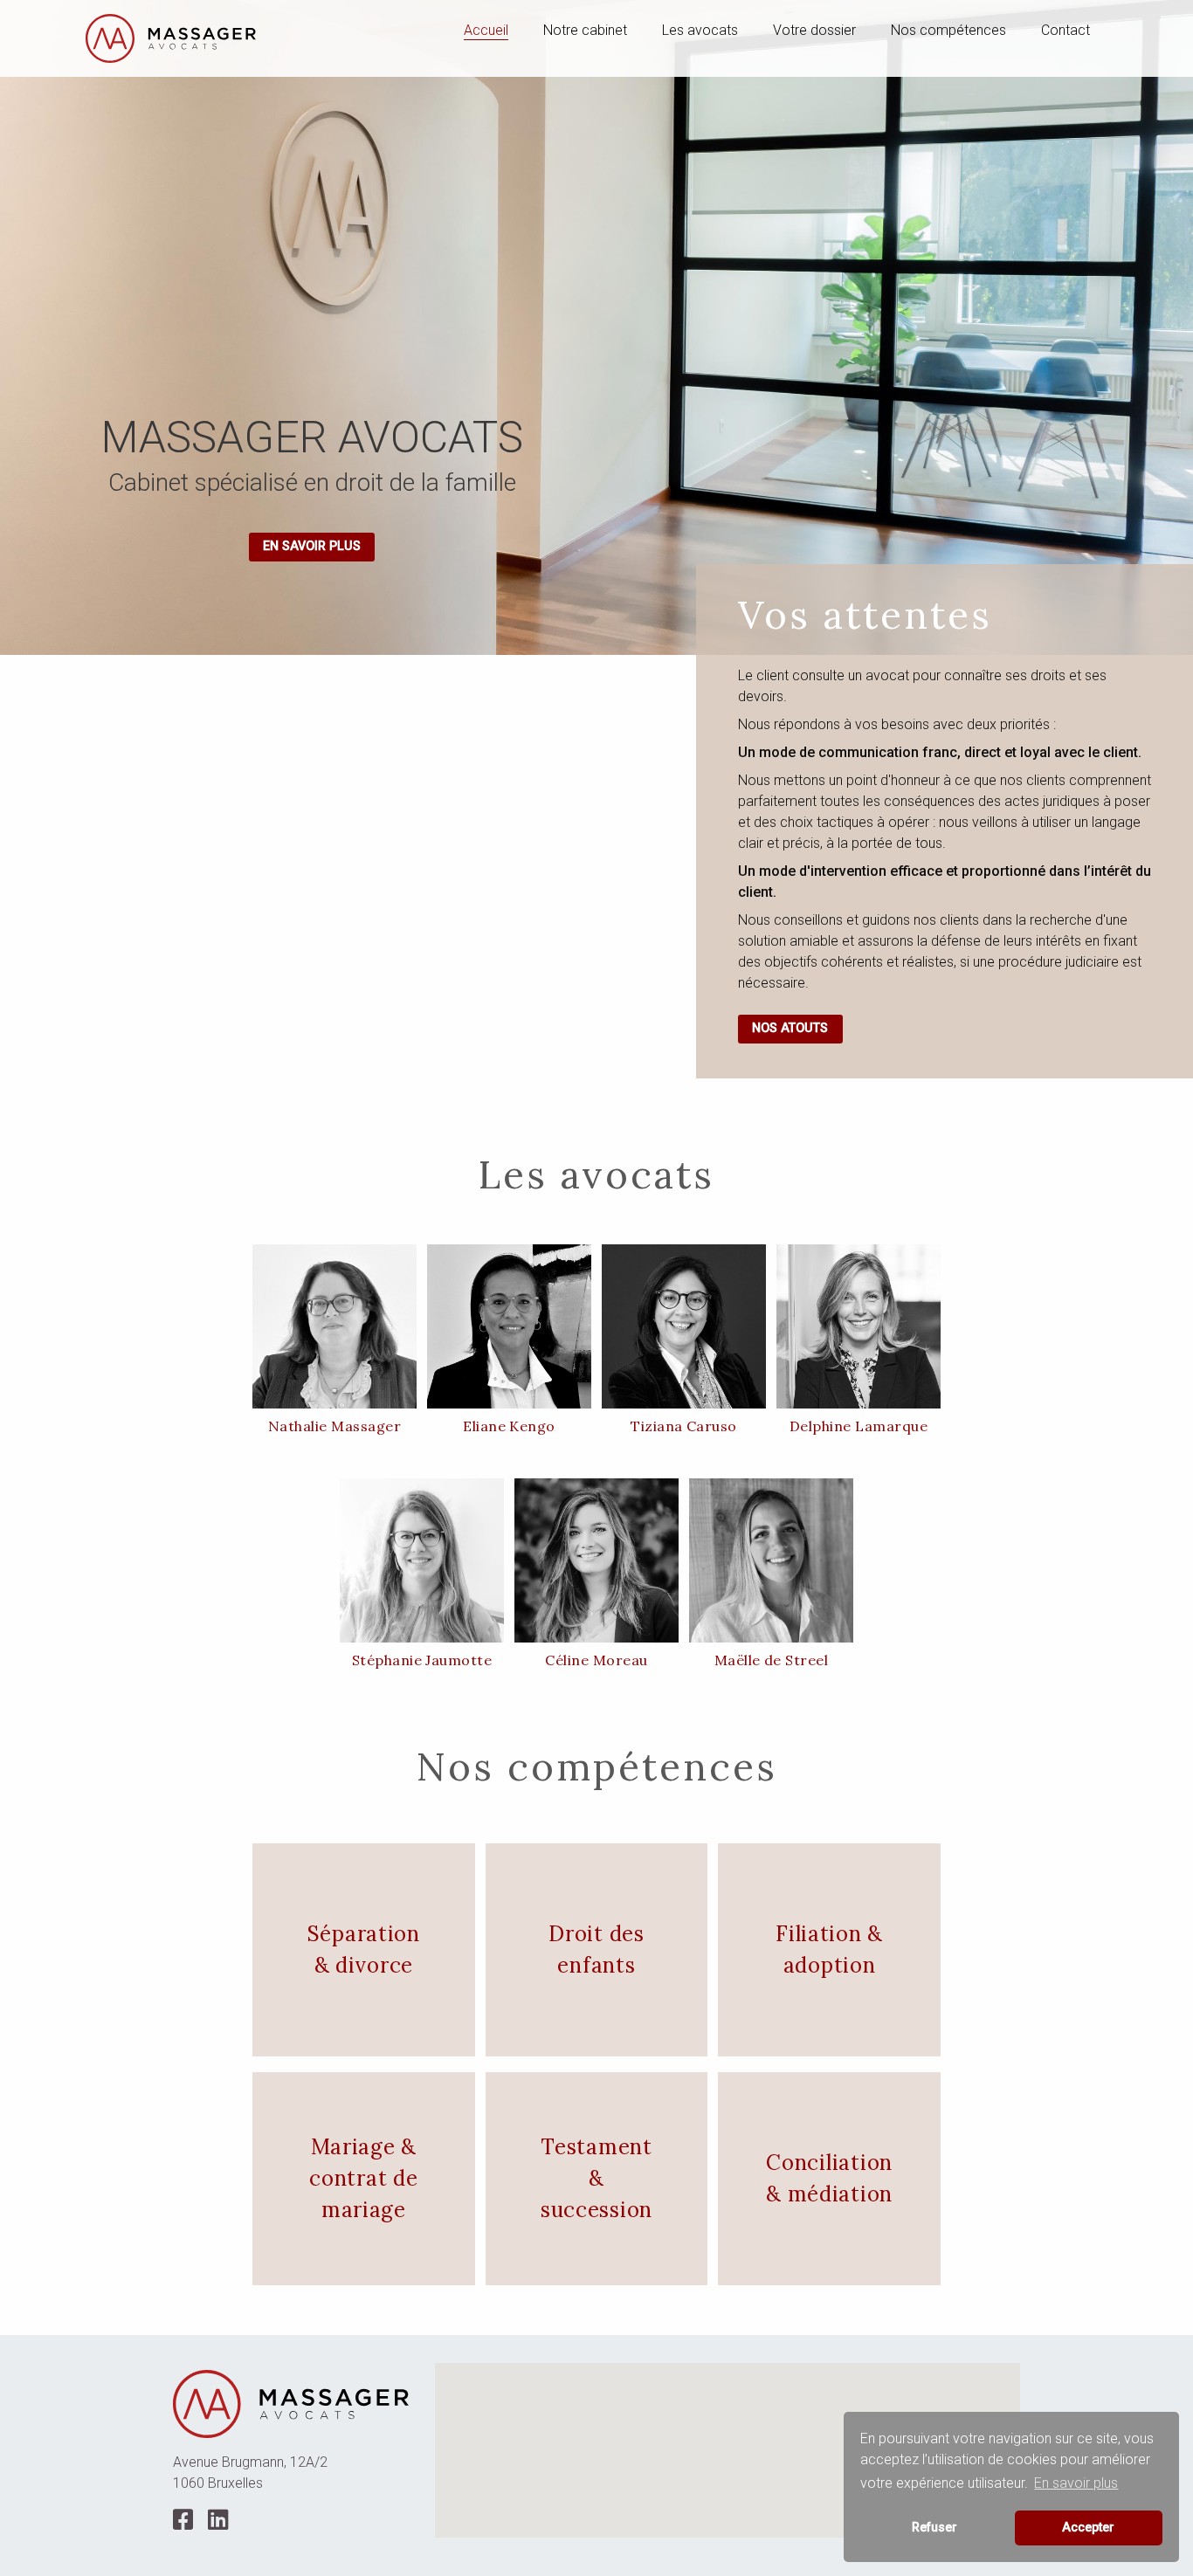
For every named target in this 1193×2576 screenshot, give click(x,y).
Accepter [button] (1088, 2528)
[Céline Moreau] (596, 1560)
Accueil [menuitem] (486, 30)
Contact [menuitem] (1065, 30)
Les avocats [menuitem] (700, 30)
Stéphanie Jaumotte (422, 1660)
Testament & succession (596, 2178)
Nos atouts (790, 1028)
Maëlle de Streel (772, 1660)
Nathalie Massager (334, 1426)
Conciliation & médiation (829, 2178)
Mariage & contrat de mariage (363, 2178)
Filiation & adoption (829, 1949)
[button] (728, 2440)
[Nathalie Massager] (334, 1326)
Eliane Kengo (509, 1426)
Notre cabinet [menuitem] (585, 30)
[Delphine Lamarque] (859, 1326)
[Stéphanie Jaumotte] (422, 1560)
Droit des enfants (596, 1949)
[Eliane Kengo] (509, 1326)
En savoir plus (312, 546)
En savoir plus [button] (1076, 2483)
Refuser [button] (934, 2528)
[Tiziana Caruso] (684, 1326)
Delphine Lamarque (859, 1426)
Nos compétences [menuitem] (948, 30)
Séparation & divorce (364, 1949)
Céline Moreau (596, 1660)
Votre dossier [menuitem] (814, 30)
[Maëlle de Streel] (771, 1560)
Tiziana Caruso (684, 1426)
